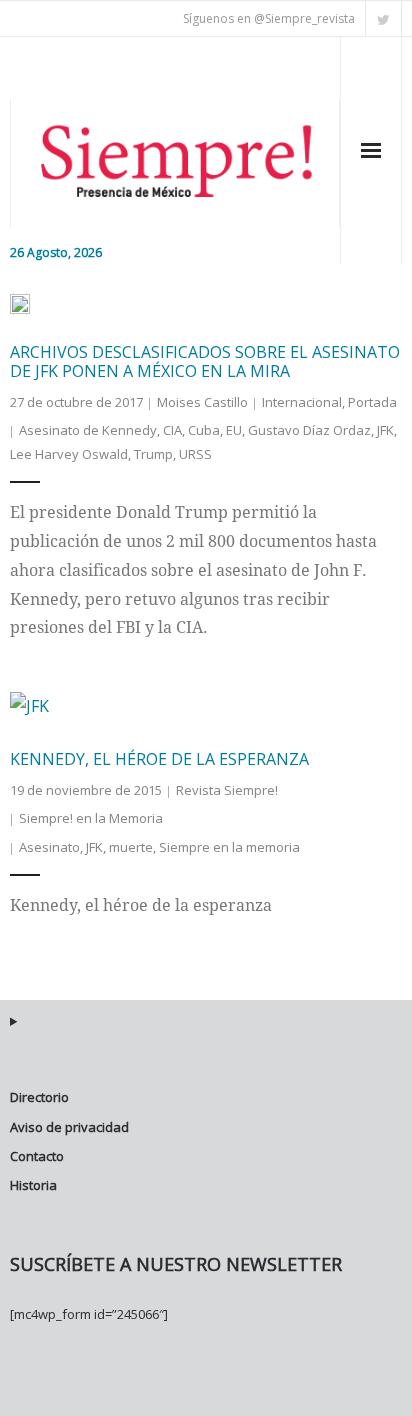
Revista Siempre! (227, 790)
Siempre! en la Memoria (91, 818)
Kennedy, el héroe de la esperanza (159, 759)
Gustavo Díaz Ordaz (309, 430)
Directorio (39, 1097)
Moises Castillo (202, 402)
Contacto (37, 1156)
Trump (153, 454)
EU (234, 430)
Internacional (302, 402)
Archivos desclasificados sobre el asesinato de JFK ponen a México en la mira (205, 361)
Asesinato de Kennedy (88, 430)
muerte (131, 847)
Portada (372, 402)
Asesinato (49, 847)
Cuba (204, 430)
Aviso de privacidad (69, 1127)
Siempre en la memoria (229, 847)
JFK (385, 430)
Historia (33, 1185)
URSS (195, 454)
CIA (172, 430)
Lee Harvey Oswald (69, 454)
